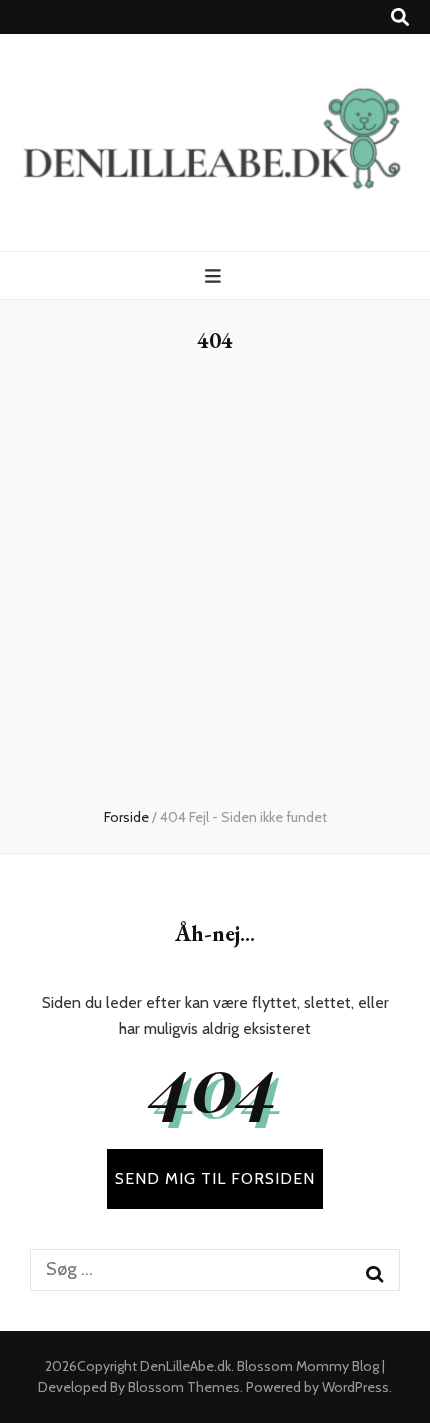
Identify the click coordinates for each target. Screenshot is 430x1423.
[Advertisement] (215, 582)
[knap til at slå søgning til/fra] (400, 17)
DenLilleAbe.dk (185, 1366)
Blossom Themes (184, 1387)
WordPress (355, 1387)
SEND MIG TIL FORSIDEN (215, 1178)
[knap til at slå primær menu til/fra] (215, 276)
